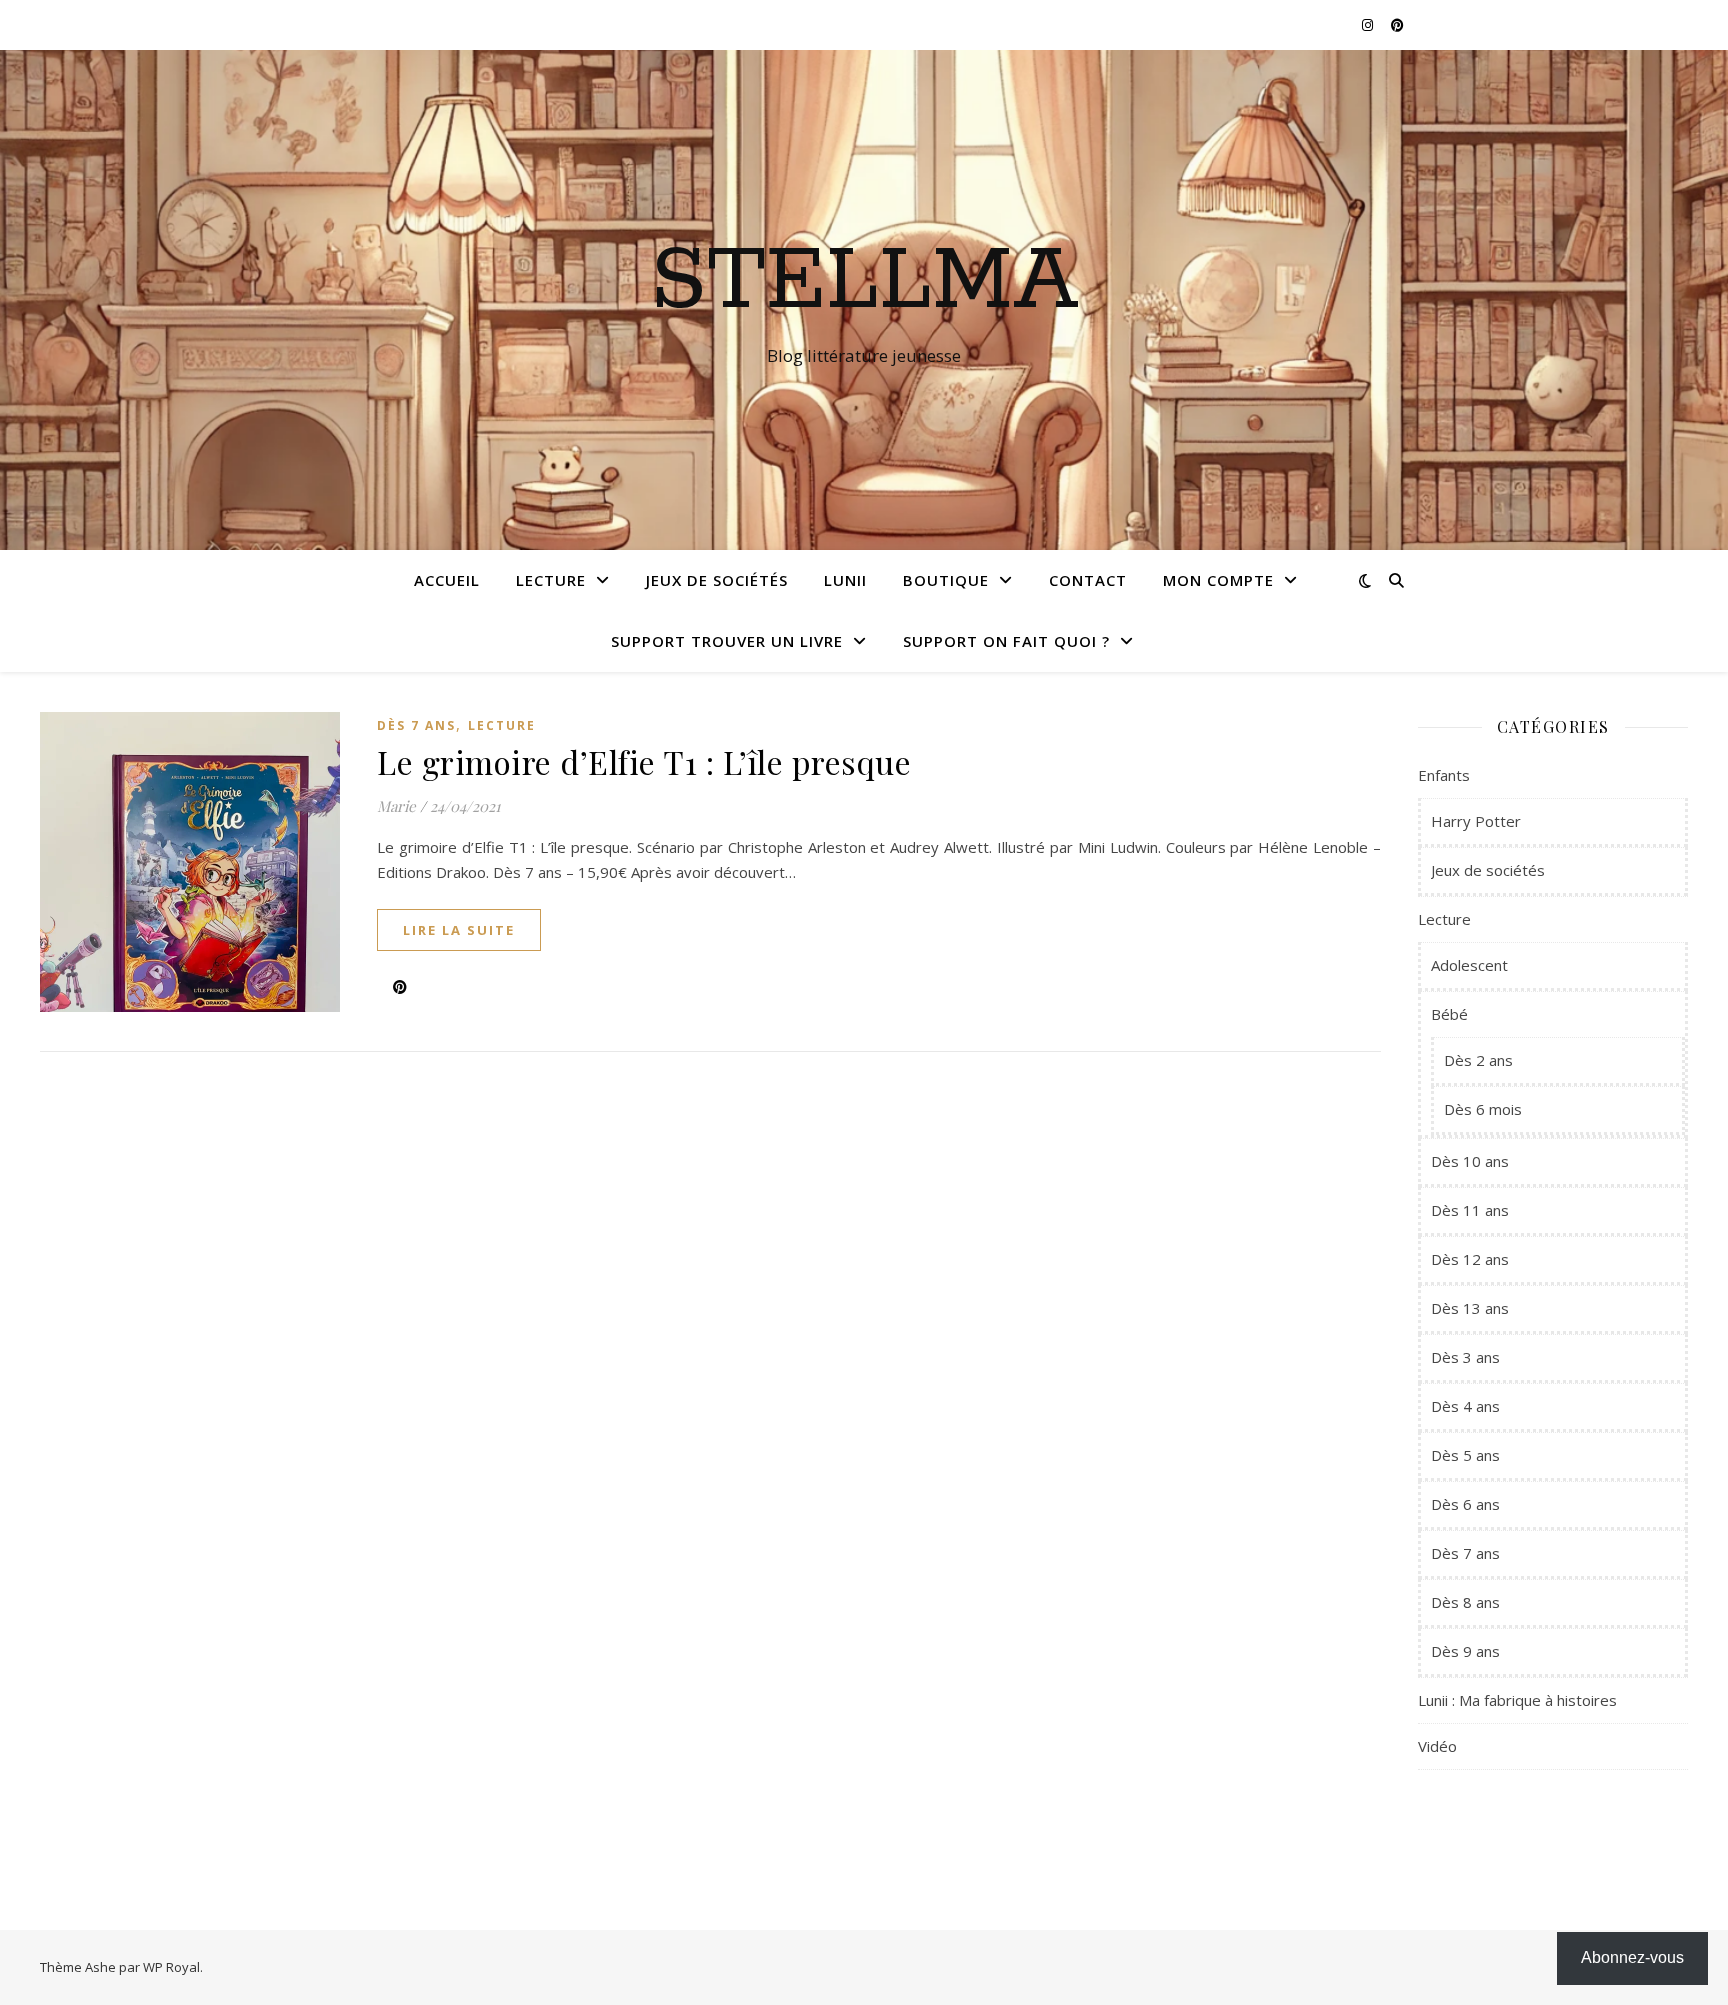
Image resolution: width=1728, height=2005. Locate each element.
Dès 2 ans (1478, 1060)
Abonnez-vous (1632, 1957)
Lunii (845, 580)
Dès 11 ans (1470, 1210)
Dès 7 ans (416, 725)
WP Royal (171, 1967)
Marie (396, 806)
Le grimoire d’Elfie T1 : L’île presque (644, 761)
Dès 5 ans (1465, 1455)
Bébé (1449, 1014)
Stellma (864, 282)
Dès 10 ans (1470, 1161)
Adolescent (1469, 965)
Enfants (1444, 775)
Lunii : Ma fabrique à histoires (1517, 1700)
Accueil (447, 580)
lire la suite (459, 930)
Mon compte (1218, 580)
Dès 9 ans (1465, 1651)
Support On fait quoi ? (1006, 641)
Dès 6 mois (1483, 1109)
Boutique (946, 580)
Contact (1088, 580)
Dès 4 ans (1465, 1406)
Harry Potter (1476, 821)
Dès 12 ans (1470, 1259)
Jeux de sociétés (717, 580)
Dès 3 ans (1465, 1357)
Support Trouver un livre (727, 641)
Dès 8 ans (1465, 1602)
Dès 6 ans (1465, 1504)
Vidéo (1437, 1746)
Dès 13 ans (1470, 1308)
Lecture (551, 580)
